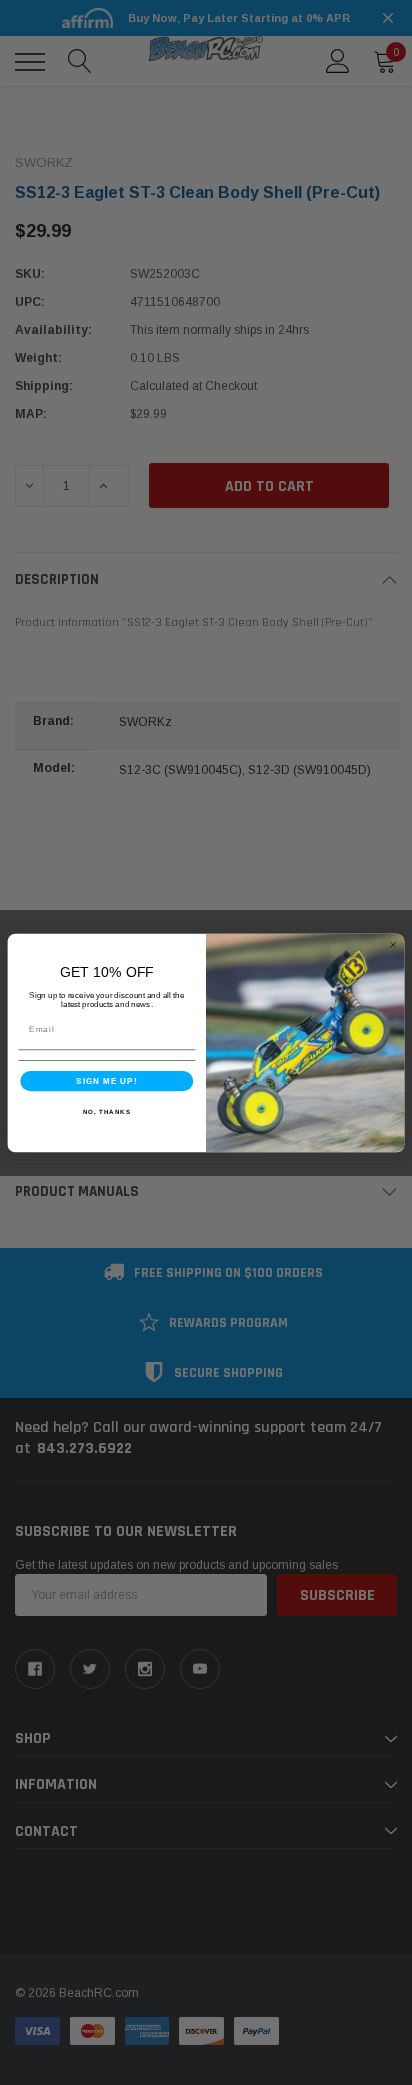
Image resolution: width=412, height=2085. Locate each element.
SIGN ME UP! (107, 1080)
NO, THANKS (107, 1110)
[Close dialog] (393, 944)
